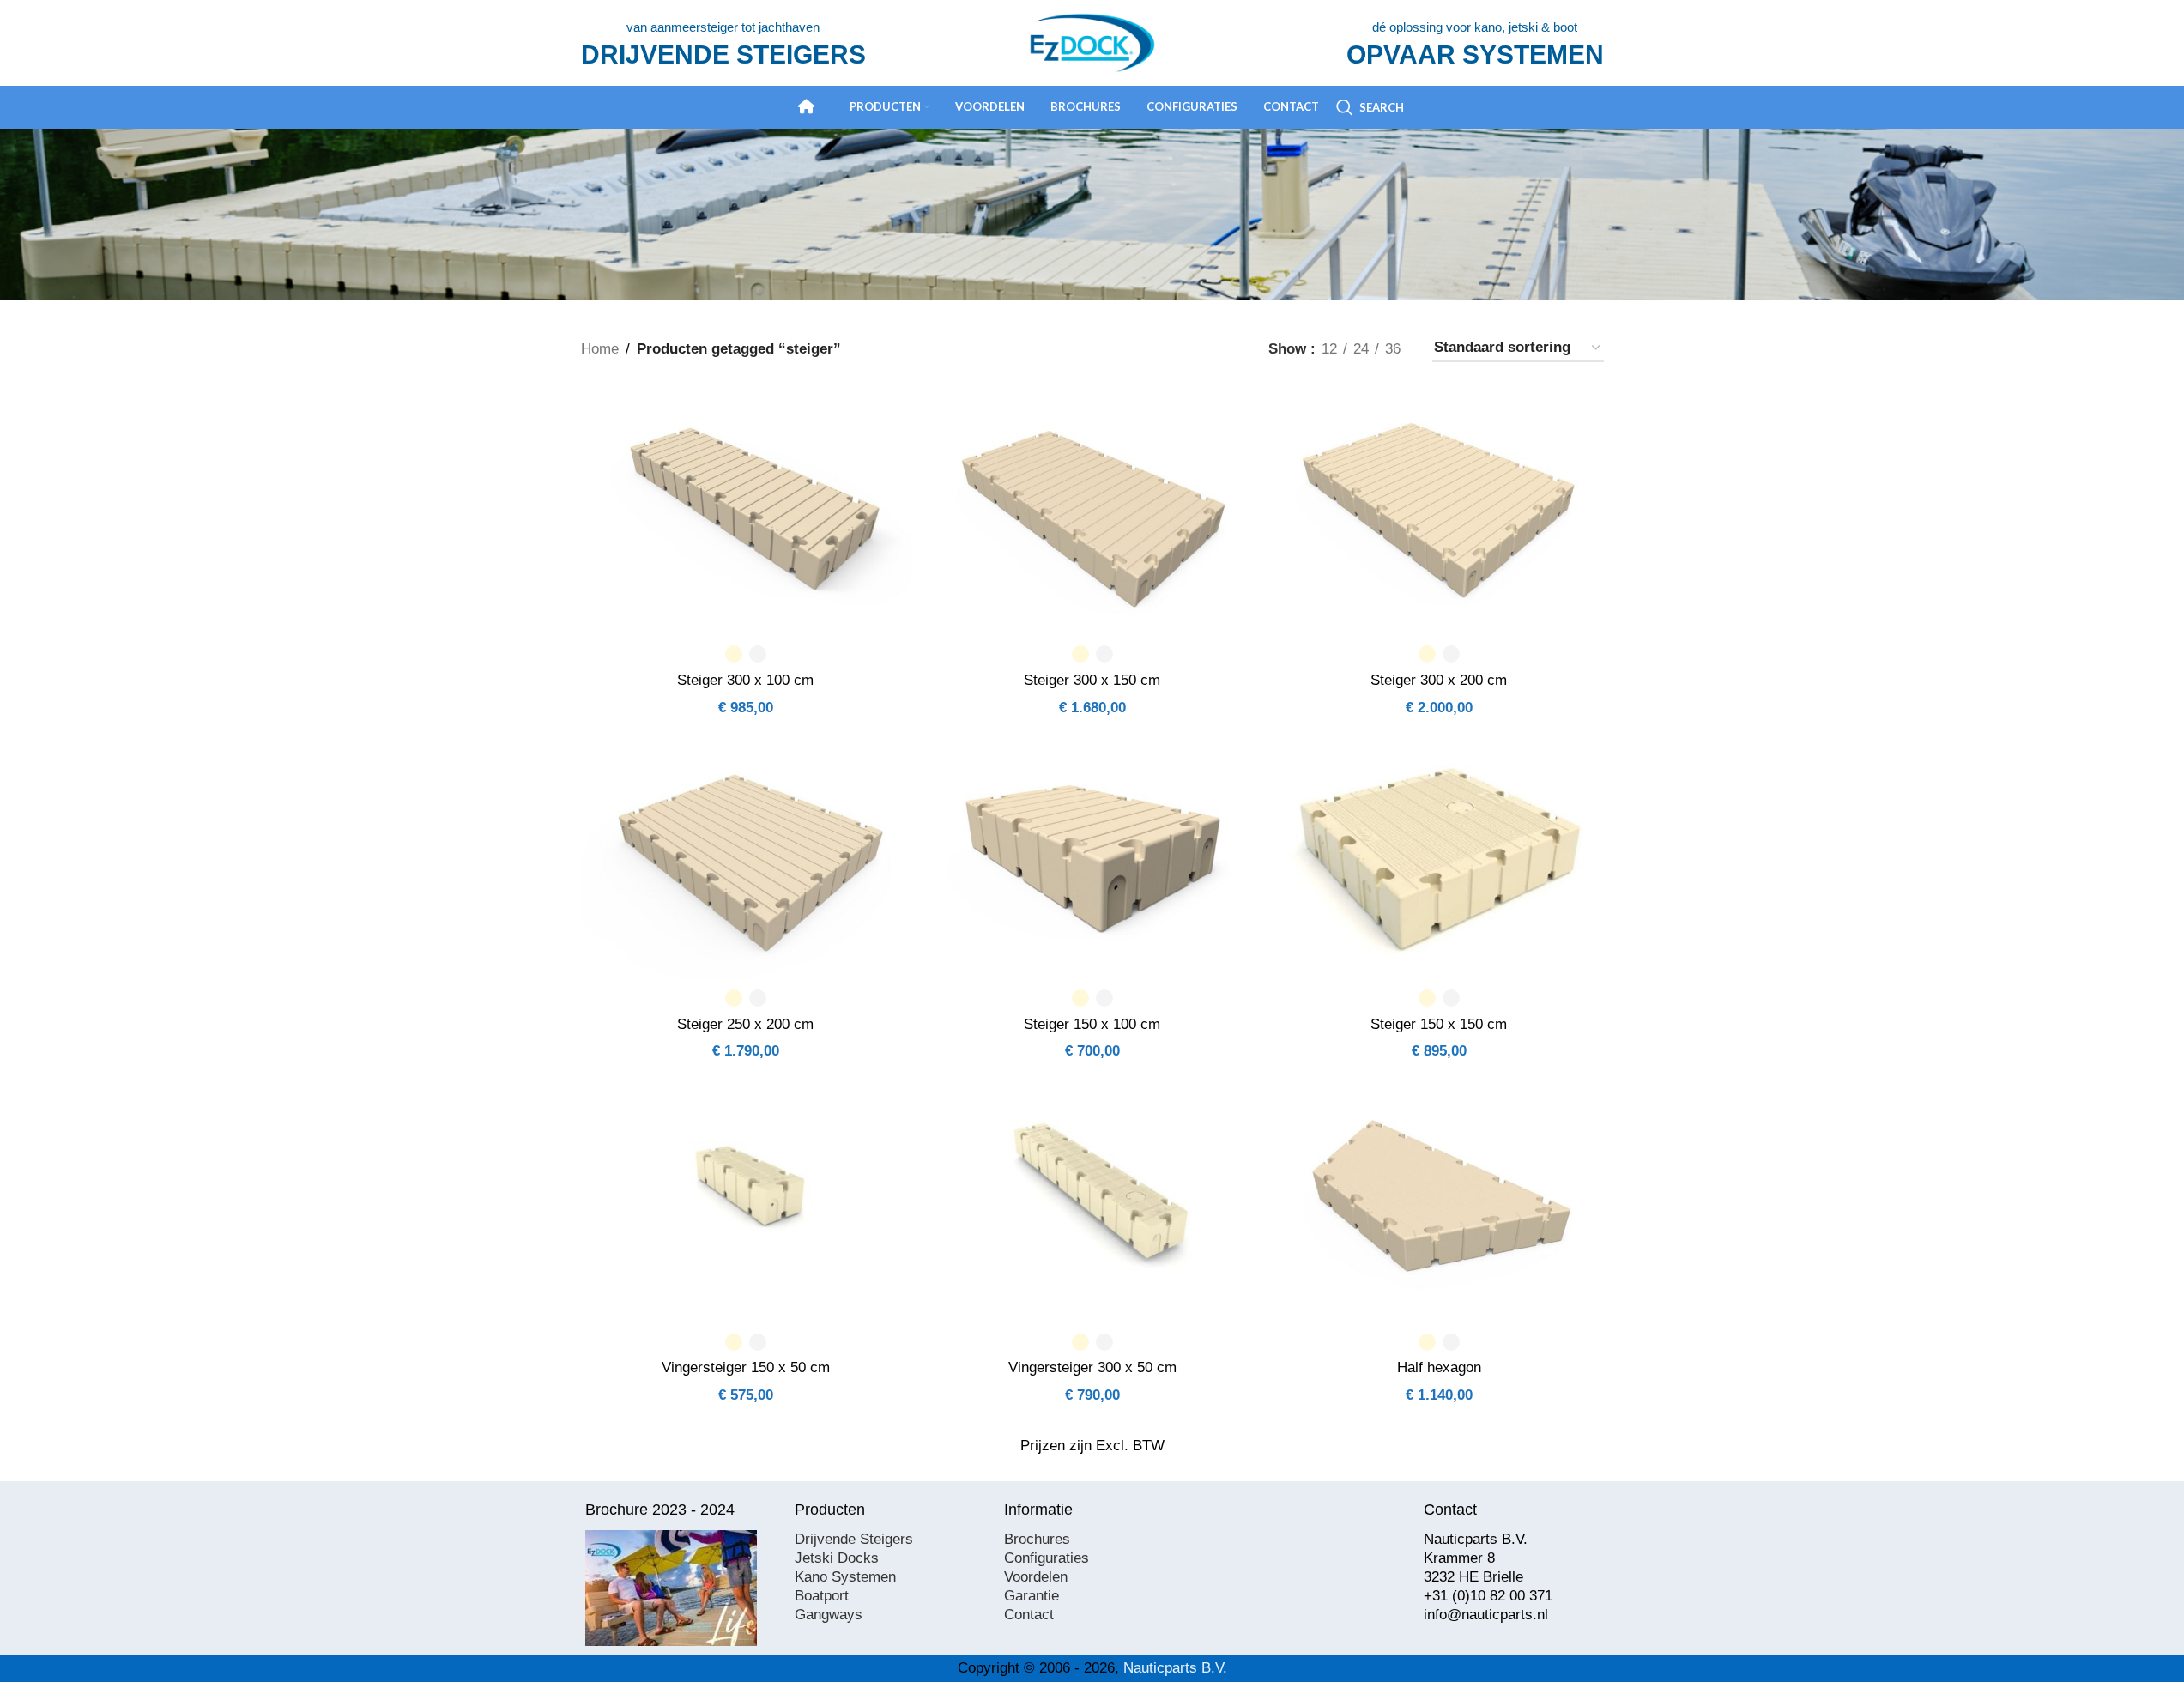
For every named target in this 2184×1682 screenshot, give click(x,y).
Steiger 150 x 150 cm (1439, 1024)
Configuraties (1047, 1558)
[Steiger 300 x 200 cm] (1439, 511)
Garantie (1032, 1596)
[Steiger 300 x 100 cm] (746, 511)
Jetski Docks (837, 1558)
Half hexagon (1439, 1367)
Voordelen (1036, 1577)
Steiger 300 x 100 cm (745, 680)
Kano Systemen (845, 1577)
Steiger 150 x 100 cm (1092, 1024)
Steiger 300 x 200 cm (1439, 680)
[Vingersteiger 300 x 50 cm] (1092, 1200)
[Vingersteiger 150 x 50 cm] (746, 1200)
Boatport (822, 1596)
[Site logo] (1092, 42)
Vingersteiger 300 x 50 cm (1092, 1367)
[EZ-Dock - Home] (807, 106)
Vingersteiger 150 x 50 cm (746, 1367)
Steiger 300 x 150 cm (1092, 680)
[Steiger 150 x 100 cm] (1092, 856)
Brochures (1037, 1539)
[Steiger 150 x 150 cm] (1439, 856)
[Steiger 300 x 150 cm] (1092, 511)
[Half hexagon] (1439, 1200)
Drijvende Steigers (854, 1539)
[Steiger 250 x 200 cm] (746, 856)
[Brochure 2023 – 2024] (671, 1588)
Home (600, 349)
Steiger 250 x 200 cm (745, 1024)
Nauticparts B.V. (1175, 1668)
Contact (1029, 1615)
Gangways (829, 1615)
